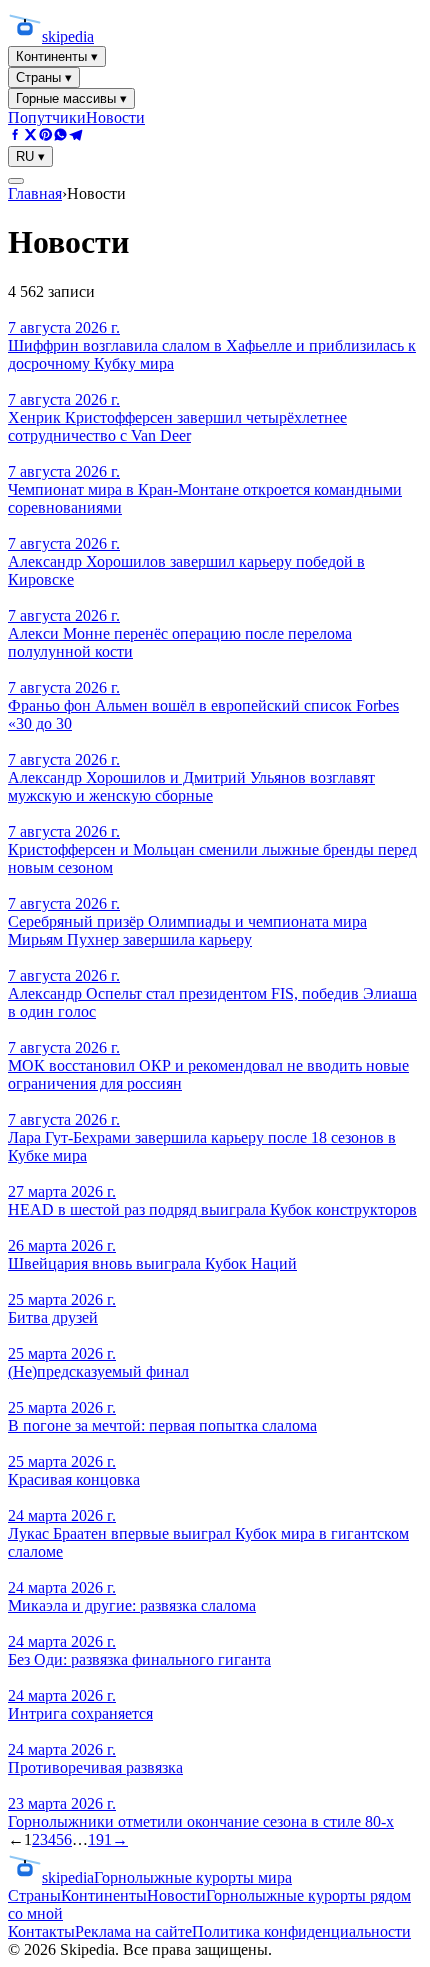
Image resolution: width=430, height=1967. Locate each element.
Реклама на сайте (133, 1931)
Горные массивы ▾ (71, 98)
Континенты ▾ (57, 56)
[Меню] (16, 181)
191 (100, 1839)
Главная (35, 193)
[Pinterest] (45, 136)
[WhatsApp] (60, 136)
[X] (30, 136)
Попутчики (47, 117)
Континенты (104, 1895)
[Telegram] (75, 136)
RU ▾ (30, 156)
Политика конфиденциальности (301, 1931)
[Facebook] (15, 136)
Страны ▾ (44, 77)
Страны (34, 1895)
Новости (115, 117)
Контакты (41, 1931)
